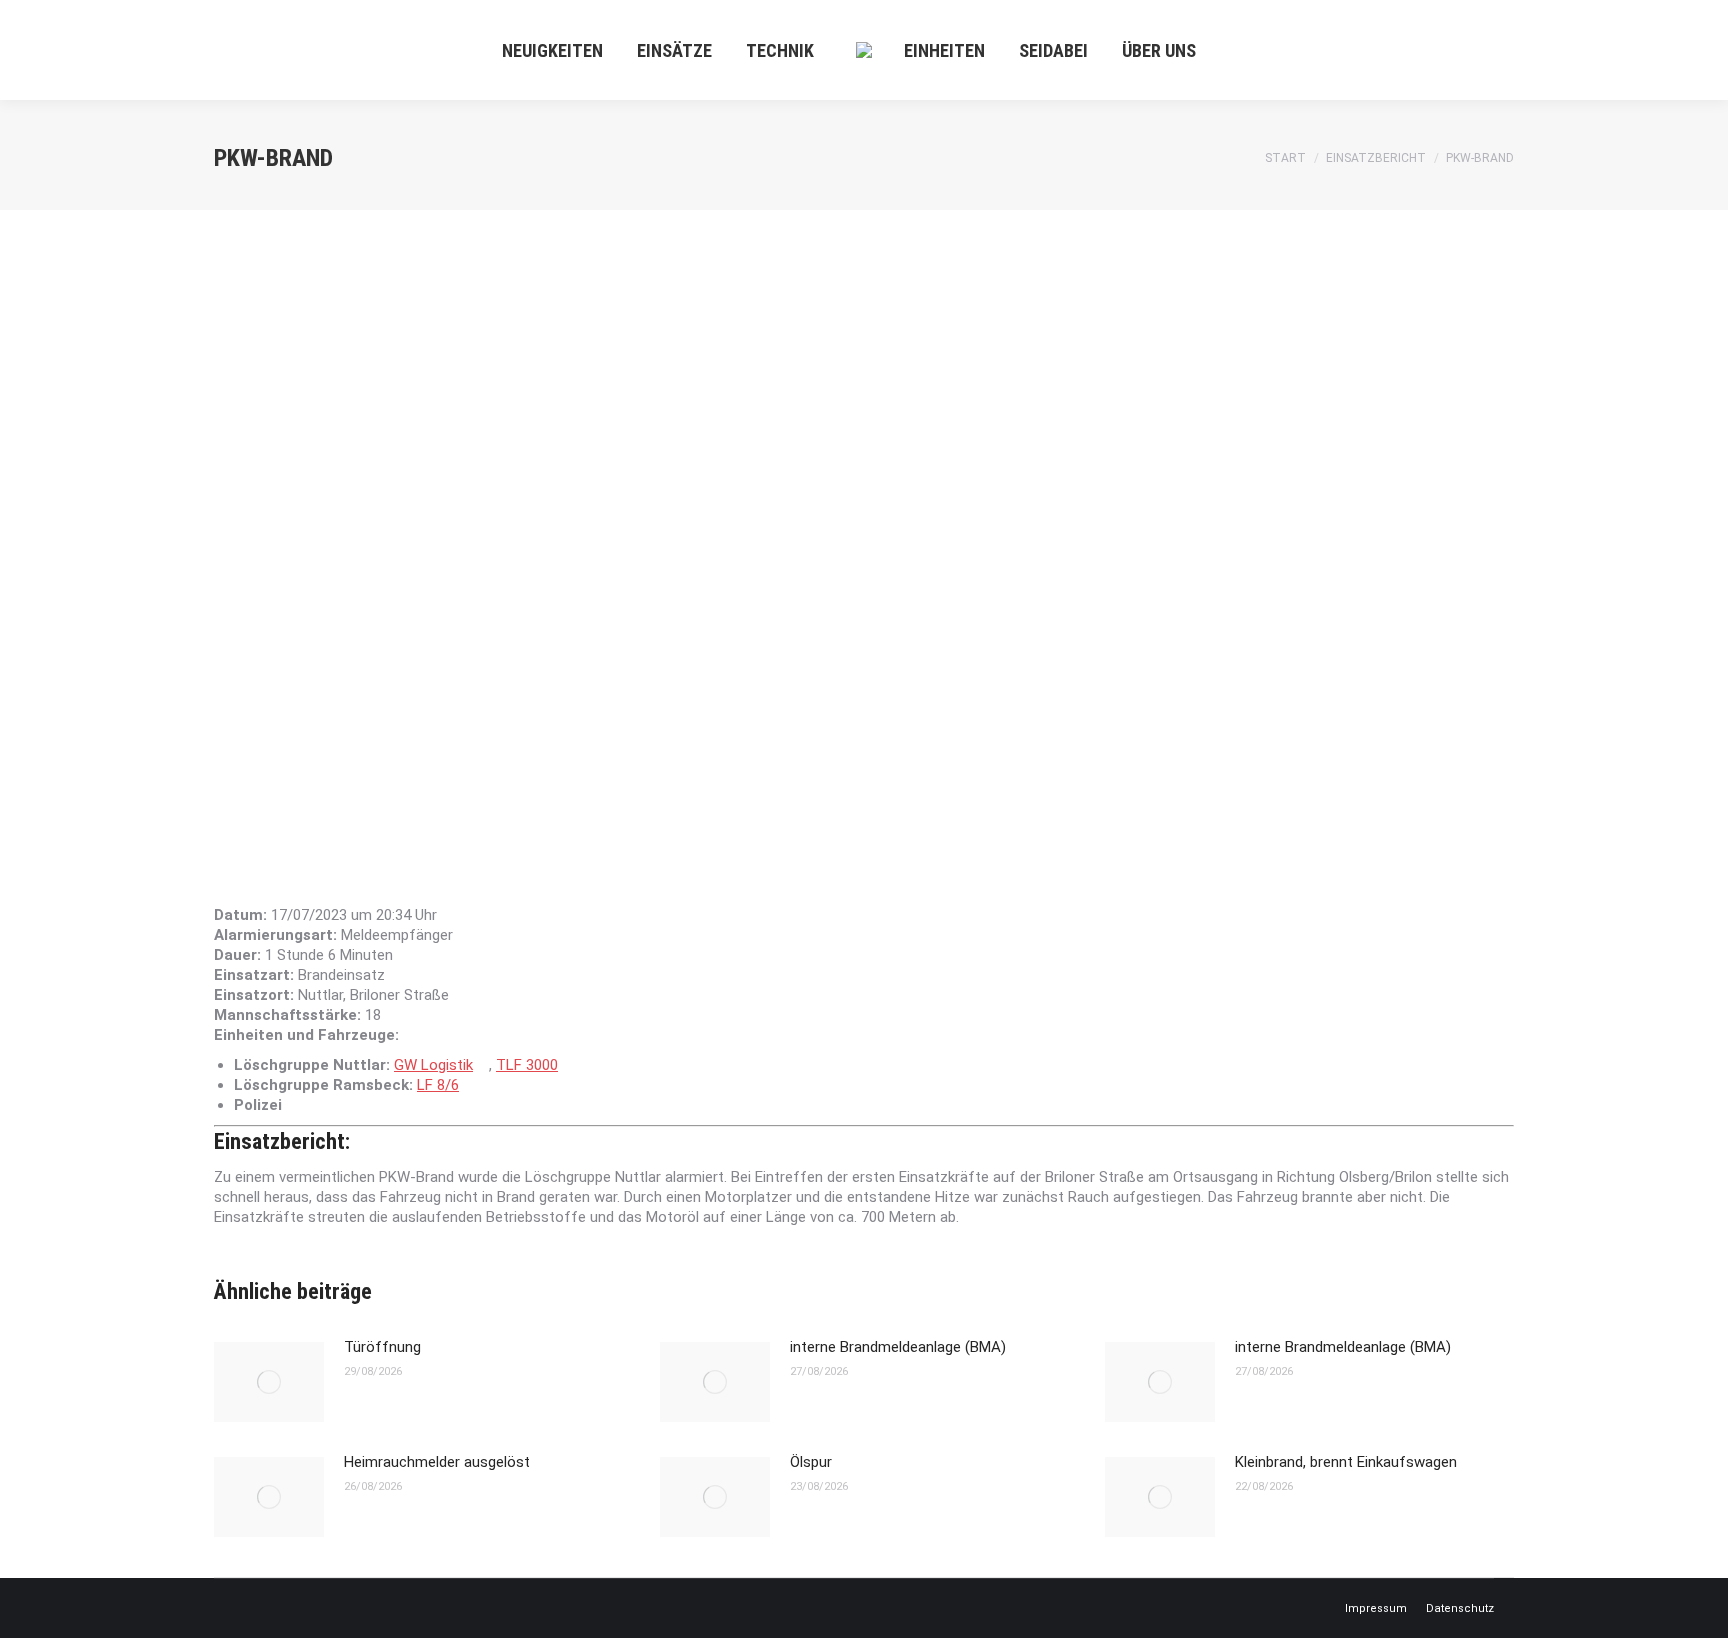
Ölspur (811, 1462)
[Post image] (269, 1382)
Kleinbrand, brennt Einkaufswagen (1346, 1462)
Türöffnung (382, 1347)
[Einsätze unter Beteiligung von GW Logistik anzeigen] (483, 1065)
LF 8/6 (438, 1085)
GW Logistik (433, 1065)
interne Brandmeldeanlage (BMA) (898, 1347)
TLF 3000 (527, 1065)
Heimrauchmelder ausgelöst (437, 1462)
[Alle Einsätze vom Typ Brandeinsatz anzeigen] (395, 975)
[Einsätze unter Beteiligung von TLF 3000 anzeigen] (568, 1065)
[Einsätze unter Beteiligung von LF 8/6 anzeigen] (469, 1085)
